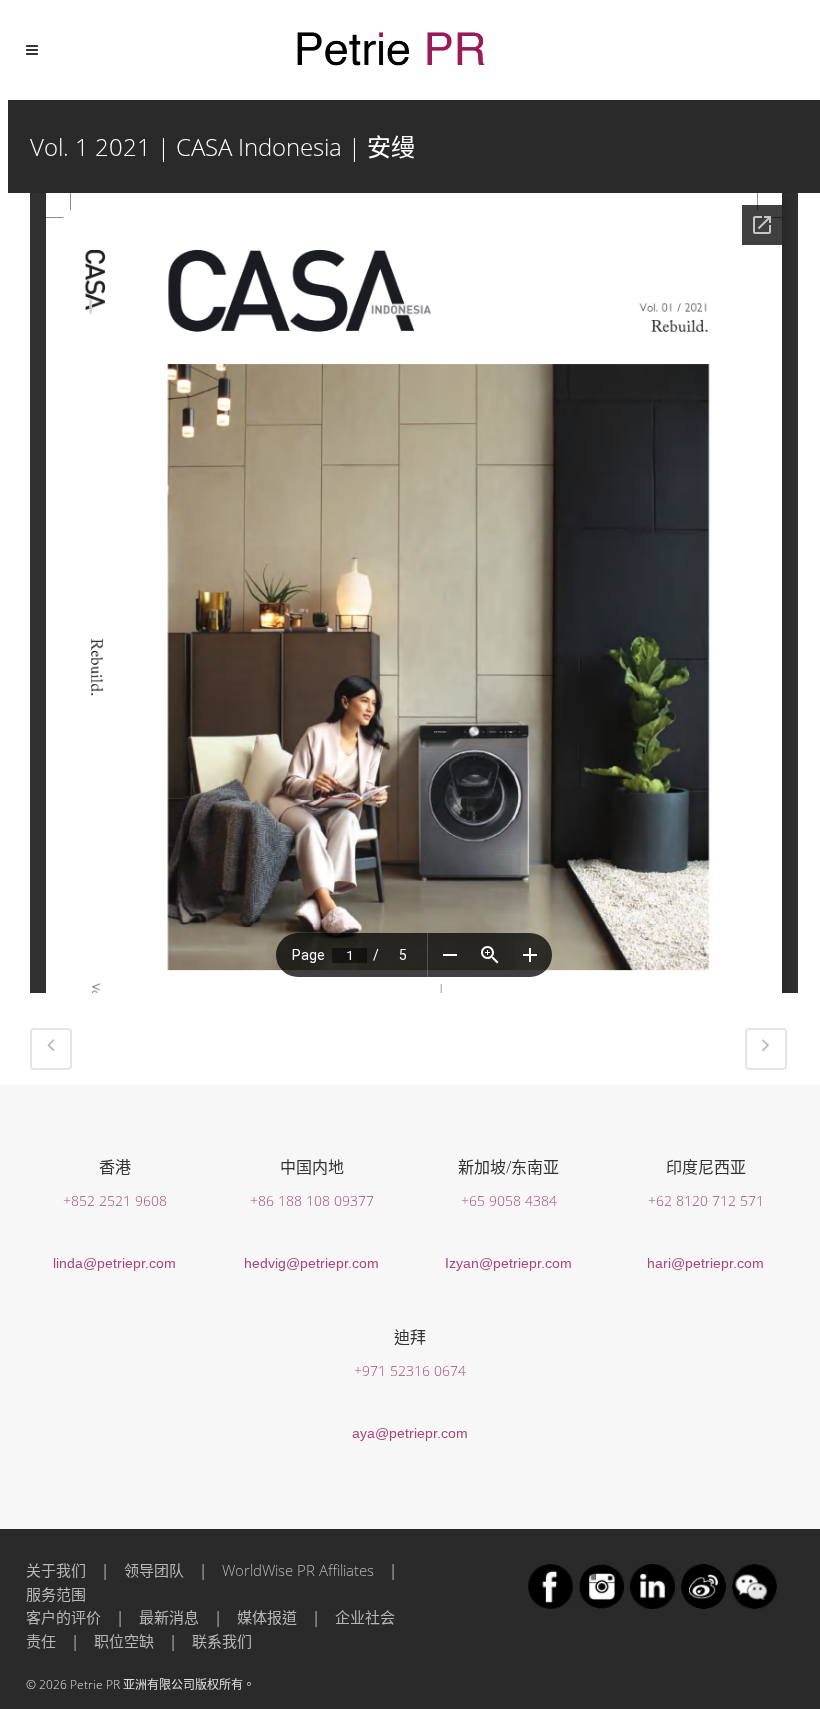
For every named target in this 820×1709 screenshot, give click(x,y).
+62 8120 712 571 (706, 1200)
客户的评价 (63, 1617)
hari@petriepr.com (705, 1263)
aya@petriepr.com (410, 1433)
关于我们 (56, 1570)
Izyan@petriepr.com (508, 1263)
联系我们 (222, 1641)
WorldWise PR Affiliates (298, 1570)
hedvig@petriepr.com (311, 1263)
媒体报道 (267, 1617)
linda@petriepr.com (114, 1263)
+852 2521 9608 (115, 1200)
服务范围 (56, 1594)
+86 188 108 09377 (312, 1200)
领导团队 (154, 1570)
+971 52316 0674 (410, 1370)
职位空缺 (124, 1641)
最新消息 (169, 1617)
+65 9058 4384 (509, 1200)
